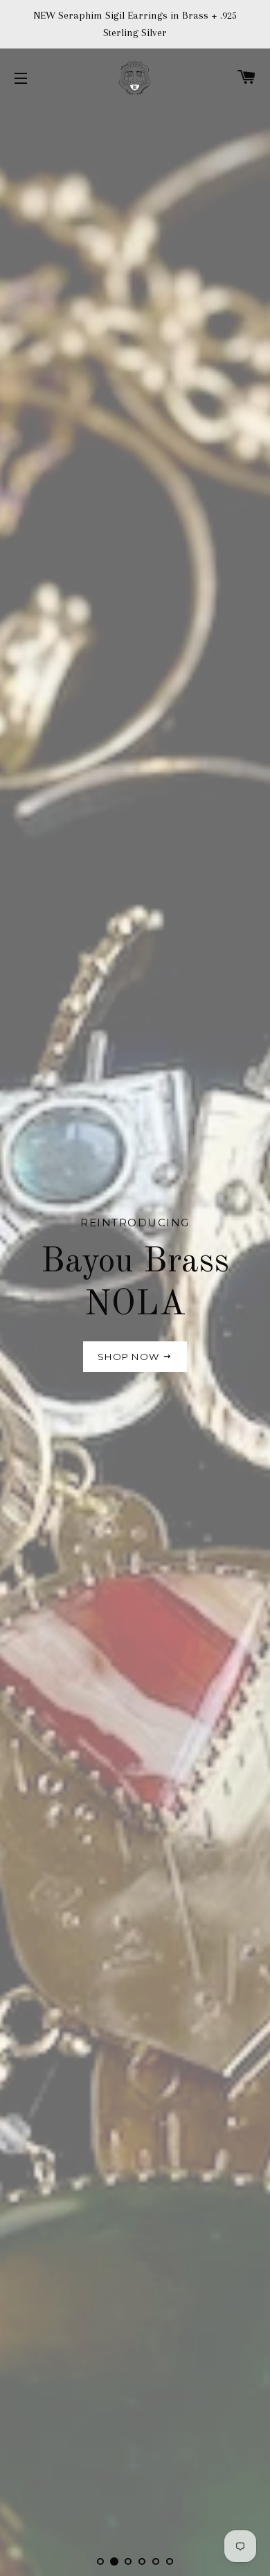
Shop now (130, 1357)
